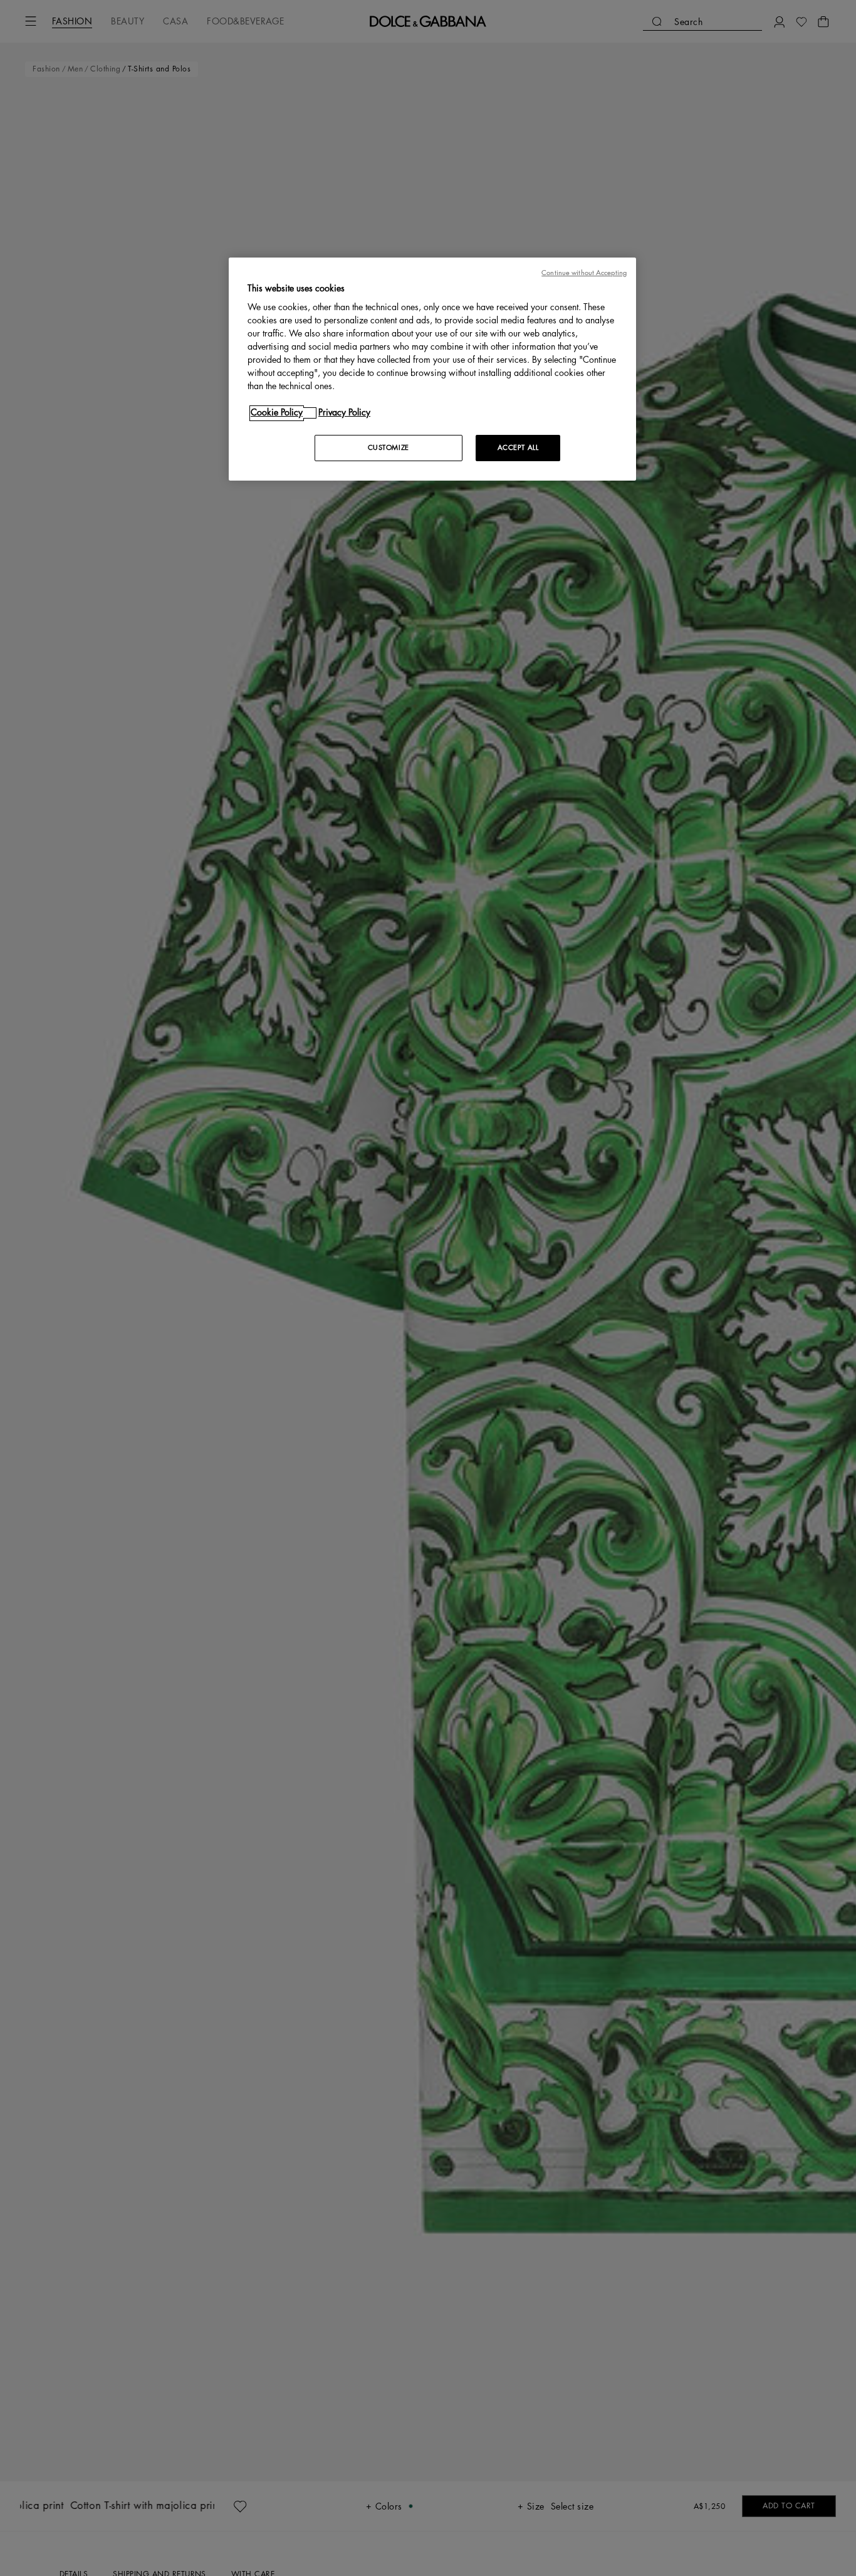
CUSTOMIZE (389, 448)
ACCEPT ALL (518, 448)
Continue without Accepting (584, 273)
